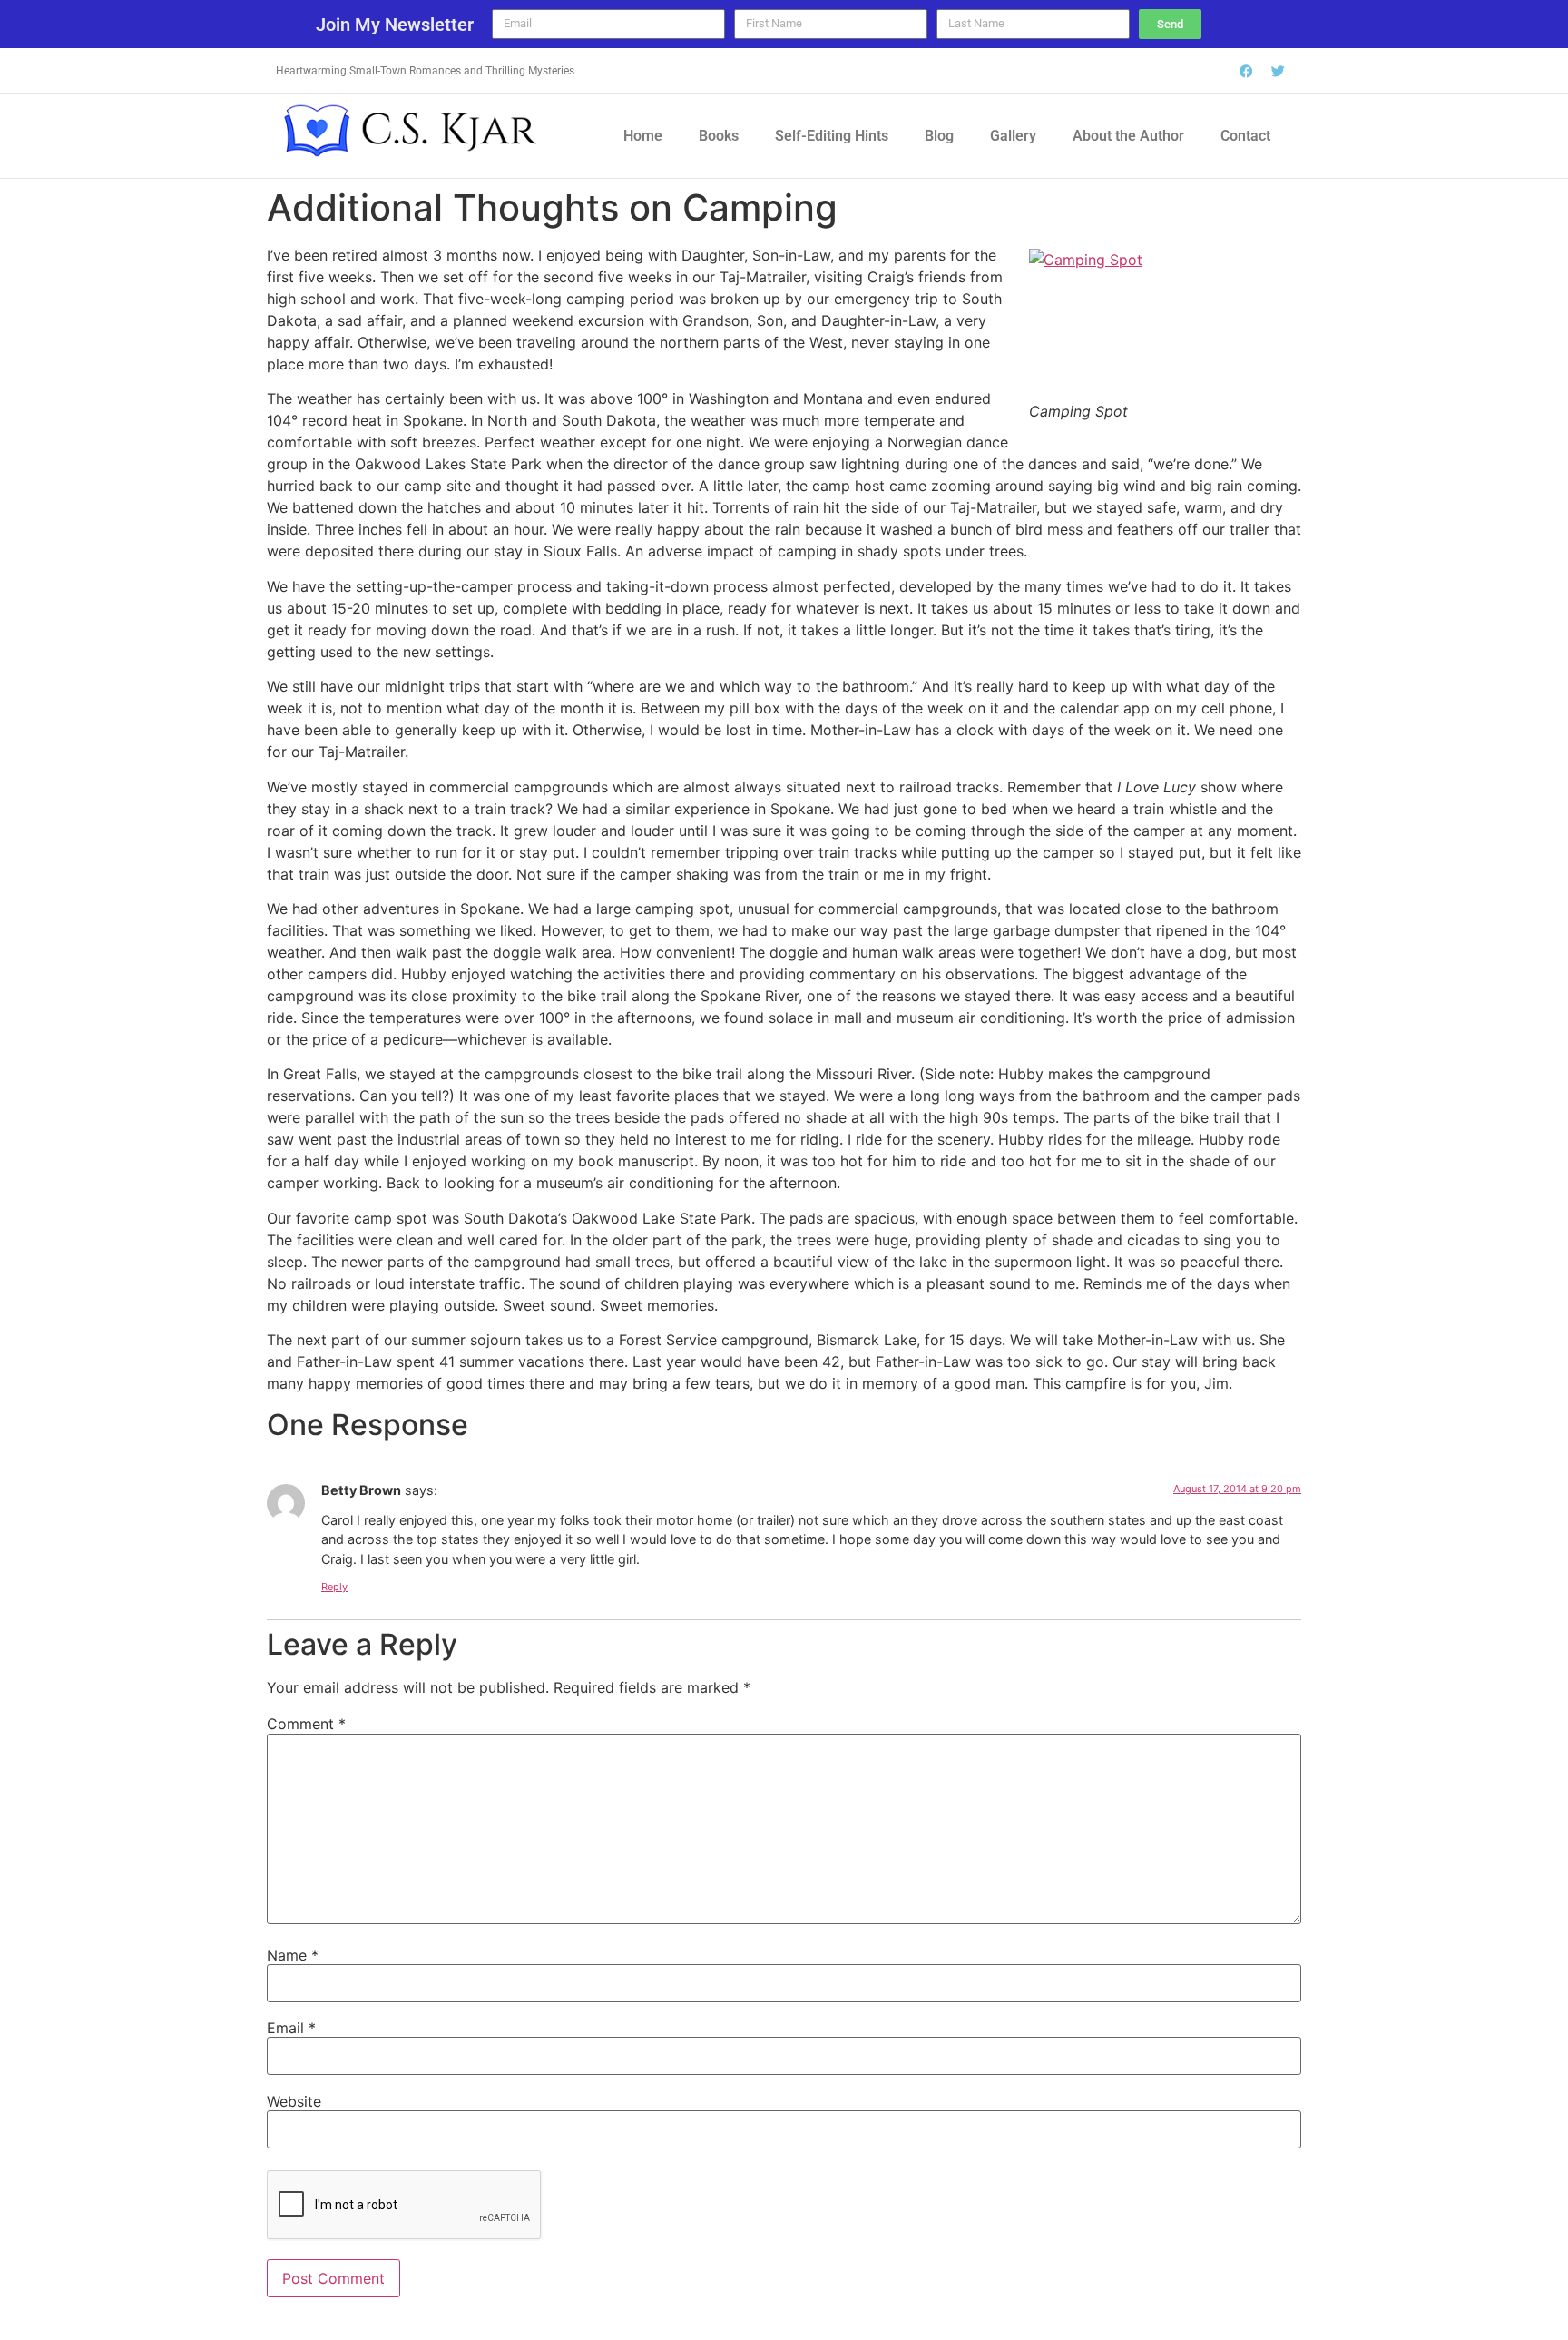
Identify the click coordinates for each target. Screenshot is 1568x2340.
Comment (306, 1724)
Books (719, 136)
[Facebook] (1247, 71)
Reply (334, 1587)
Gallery (1013, 136)
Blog (939, 136)
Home (643, 136)
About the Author (1128, 136)
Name (293, 1955)
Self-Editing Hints (832, 136)
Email (291, 2028)
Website (294, 2101)
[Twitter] (1279, 71)
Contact (1245, 136)
